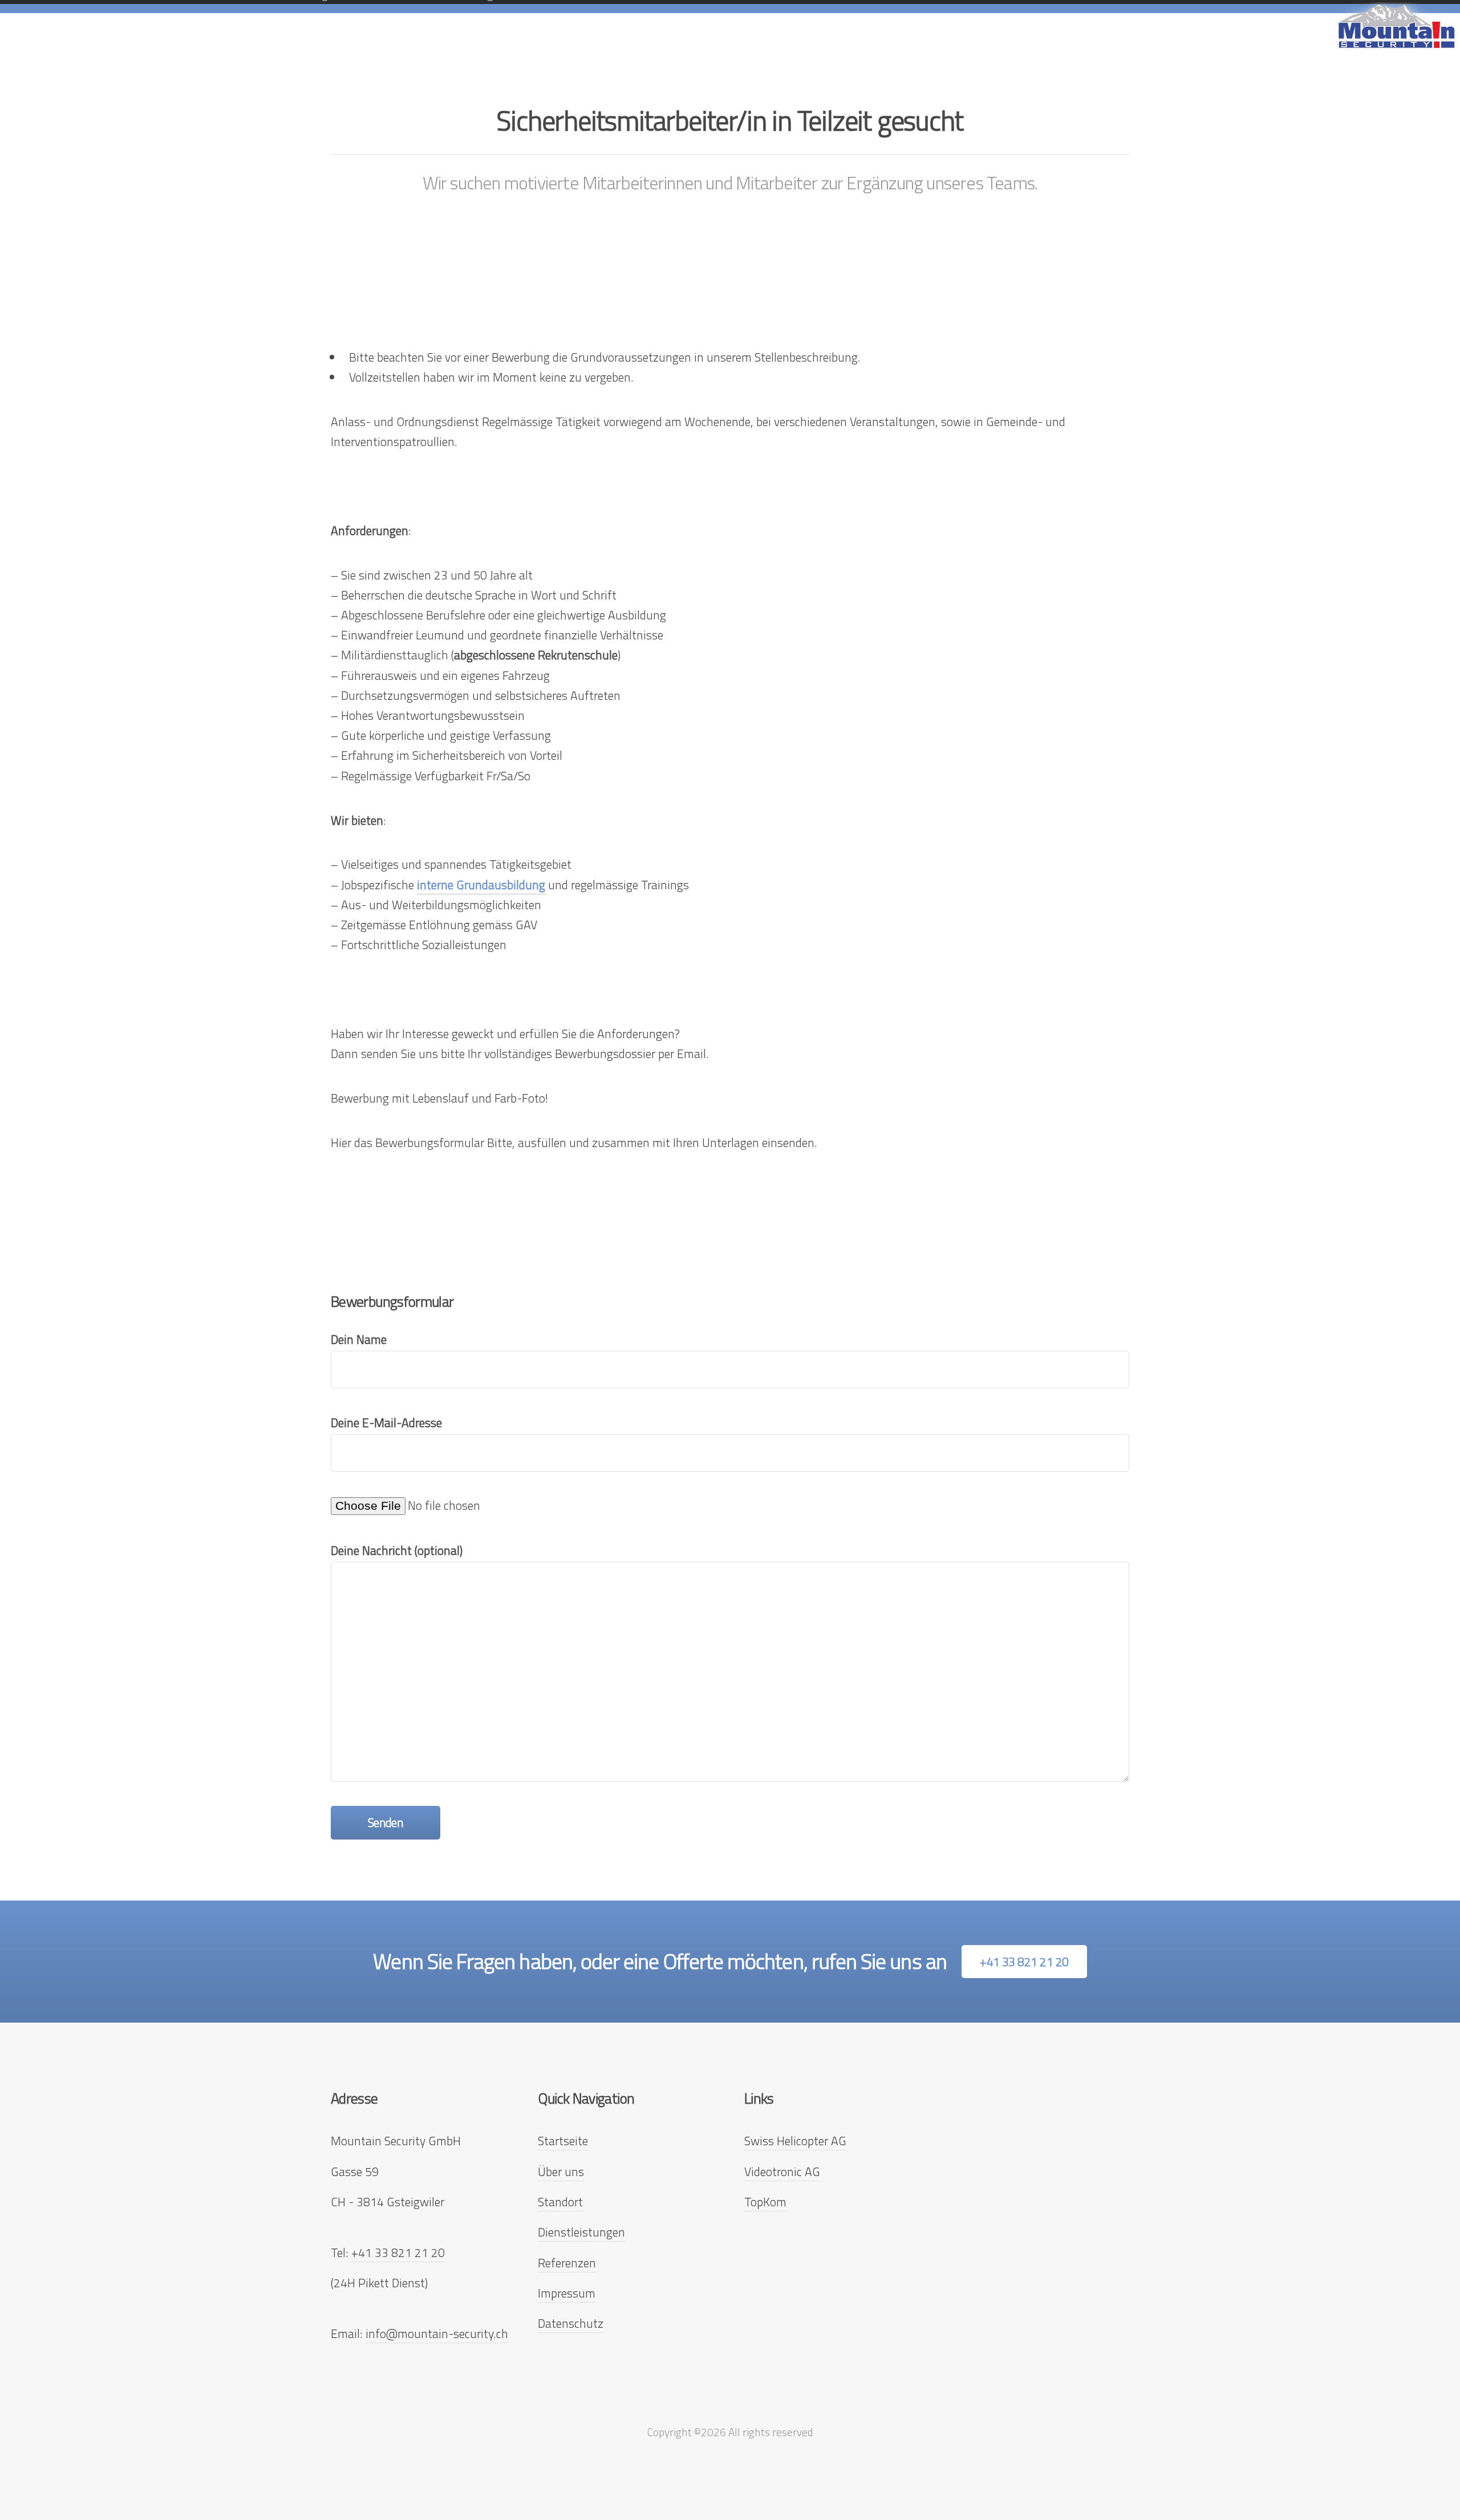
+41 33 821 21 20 (1024, 1962)
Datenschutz (571, 2323)
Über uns (561, 2171)
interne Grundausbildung (481, 885)
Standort (560, 2202)
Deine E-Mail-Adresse (386, 1423)
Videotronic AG (782, 2171)
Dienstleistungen (581, 2232)
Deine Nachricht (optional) (397, 1550)
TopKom (765, 2202)
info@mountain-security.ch (437, 2333)
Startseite (563, 2141)
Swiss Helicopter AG (795, 2141)
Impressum (567, 2293)
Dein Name (359, 1339)
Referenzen (567, 2263)
